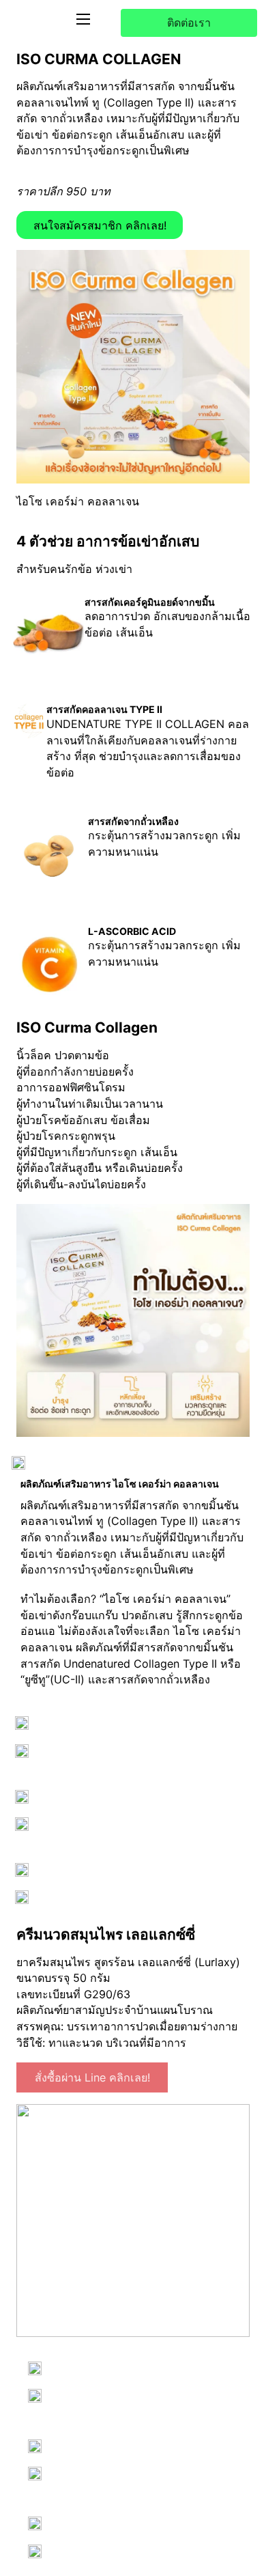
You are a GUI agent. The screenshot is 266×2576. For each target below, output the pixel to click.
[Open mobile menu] (83, 19)
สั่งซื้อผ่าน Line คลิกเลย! (92, 2077)
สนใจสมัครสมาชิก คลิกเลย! (100, 225)
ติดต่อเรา (189, 23)
